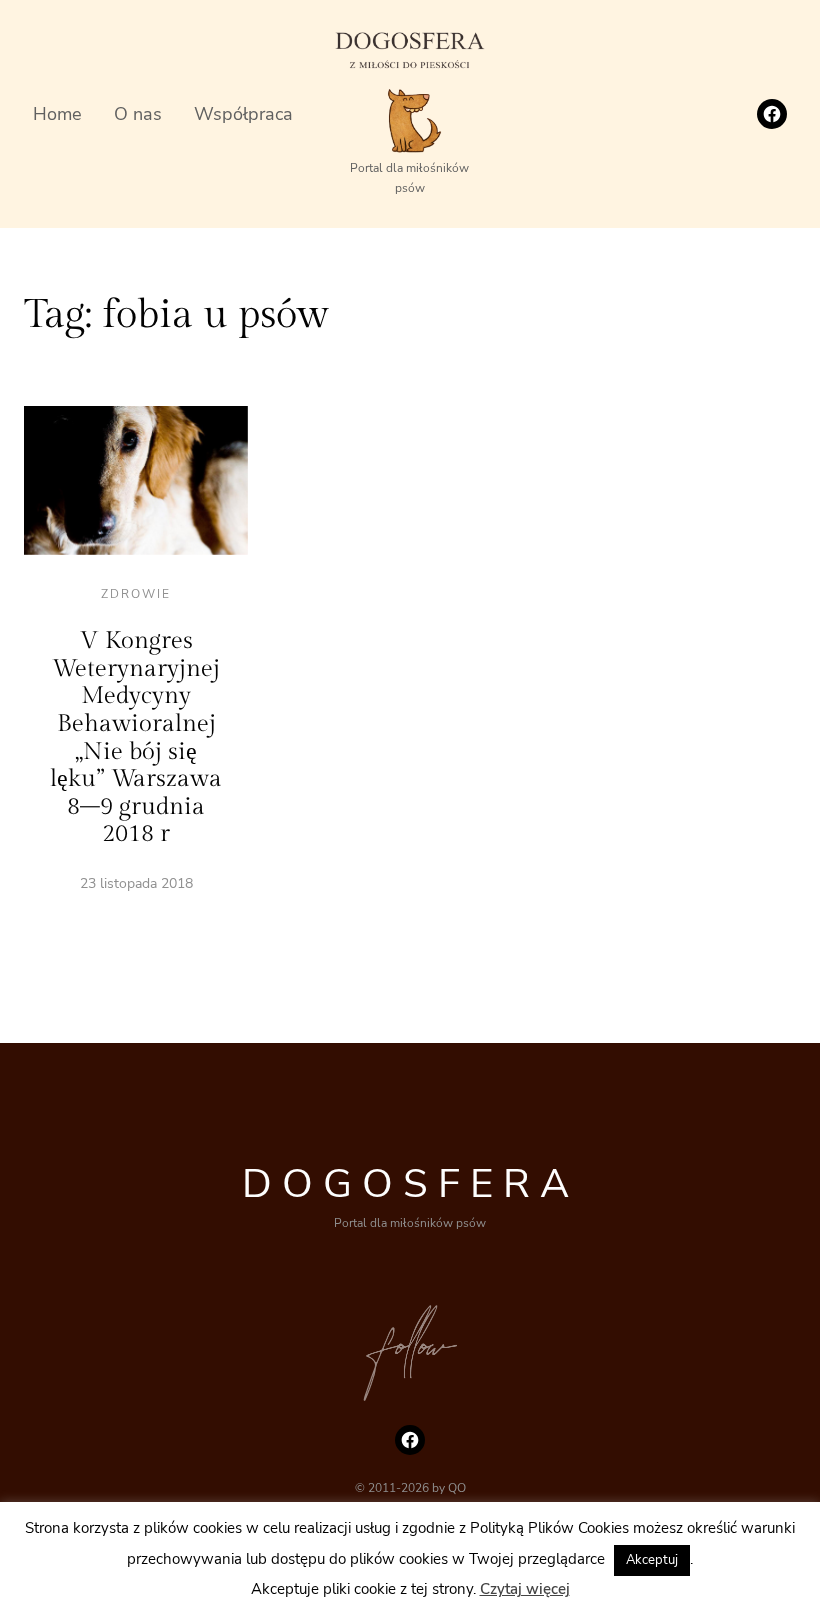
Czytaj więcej (525, 1589)
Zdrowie (136, 594)
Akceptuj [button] (652, 1560)
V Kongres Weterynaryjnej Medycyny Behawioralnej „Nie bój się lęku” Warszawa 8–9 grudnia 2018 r (136, 737)
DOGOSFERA (410, 1184)
